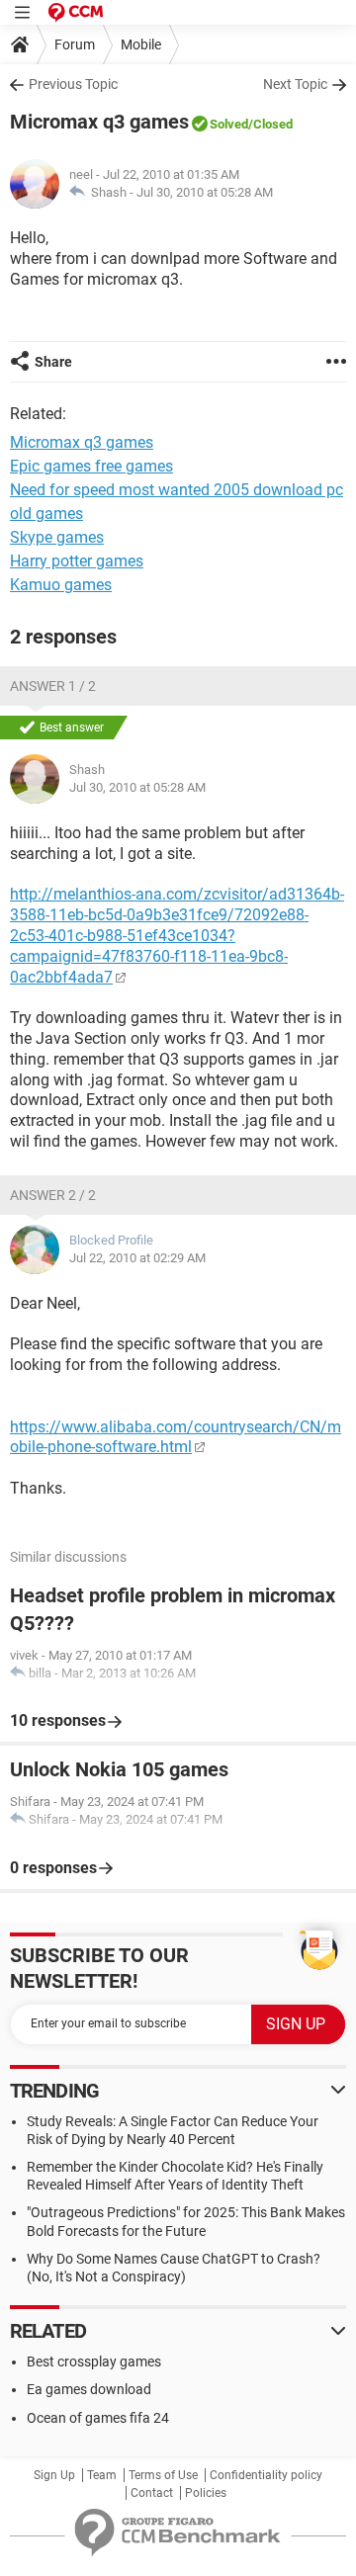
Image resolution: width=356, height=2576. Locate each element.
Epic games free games (91, 466)
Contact (152, 2493)
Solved (229, 124)
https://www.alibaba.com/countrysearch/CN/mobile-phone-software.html (176, 1437)
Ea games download (89, 2389)
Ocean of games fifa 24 (98, 2418)
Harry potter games (77, 561)
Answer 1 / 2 (53, 686)
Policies (206, 2493)
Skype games (57, 537)
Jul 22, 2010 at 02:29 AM (137, 1258)
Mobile (141, 44)
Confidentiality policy (266, 2475)
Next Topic (295, 84)
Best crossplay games (94, 2361)
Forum (75, 44)
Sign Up (54, 2475)
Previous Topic (73, 84)
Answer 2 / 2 (53, 1195)
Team (102, 2475)
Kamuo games (61, 585)
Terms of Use (163, 2475)
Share (53, 362)
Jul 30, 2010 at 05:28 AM (205, 192)
